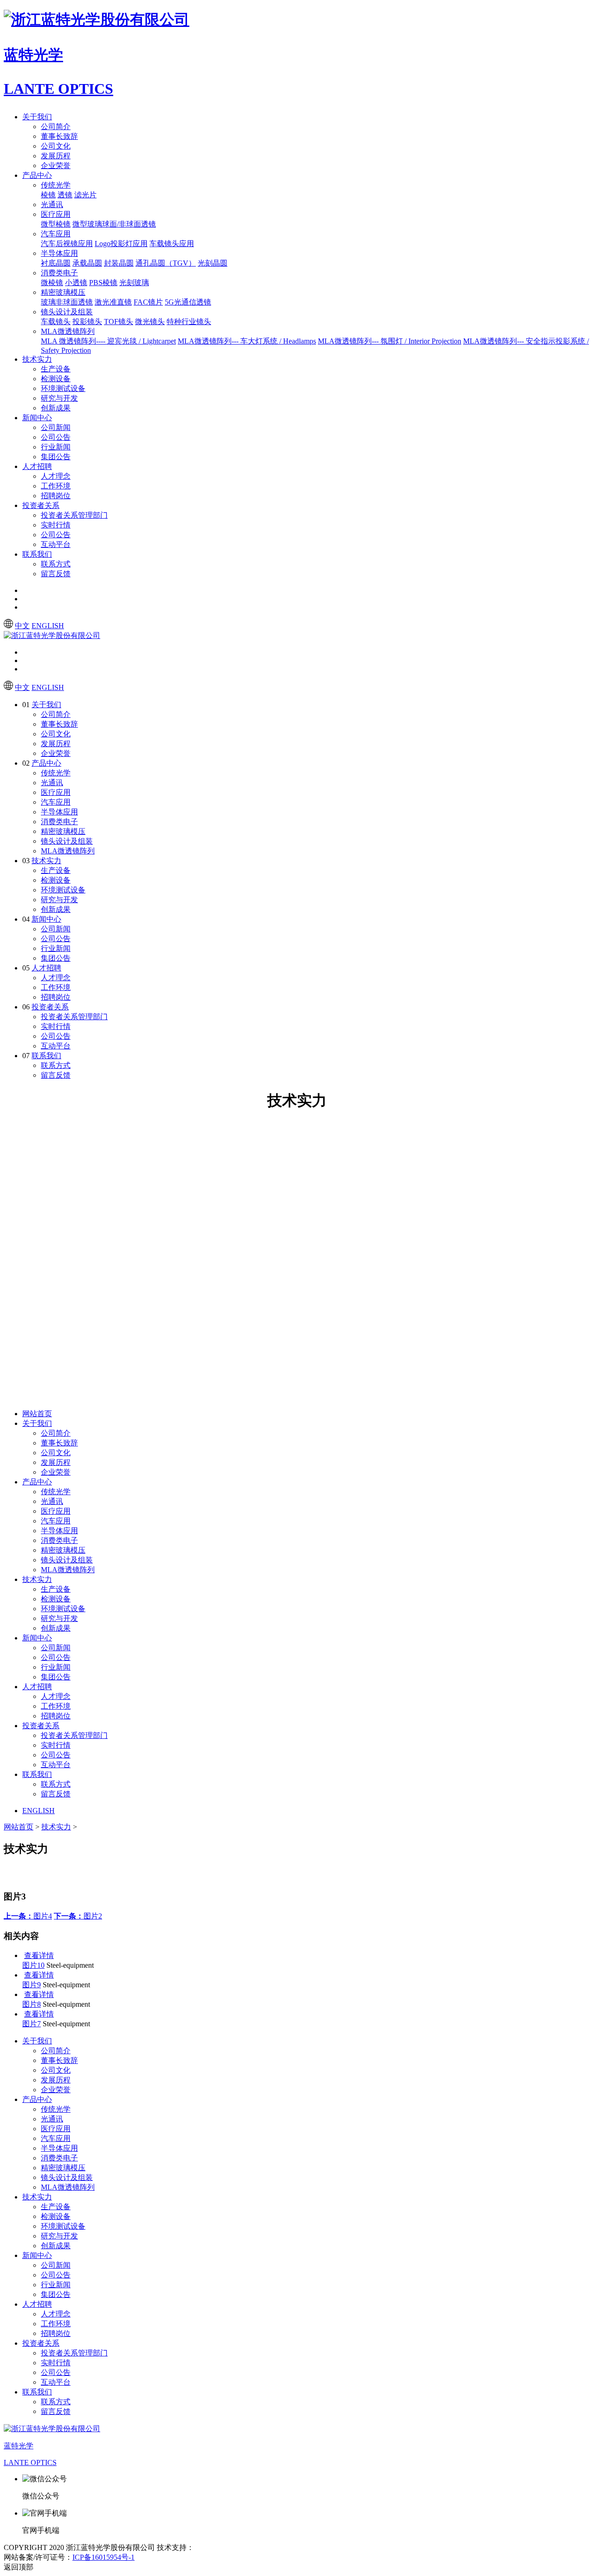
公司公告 (56, 437)
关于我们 (37, 117)
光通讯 (52, 205)
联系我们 (37, 554)
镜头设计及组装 (67, 312)
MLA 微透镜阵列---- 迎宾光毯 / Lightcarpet (108, 341)
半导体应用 (59, 253)
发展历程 (56, 156)
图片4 (28, 1916)
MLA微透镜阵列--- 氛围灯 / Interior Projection (390, 341)
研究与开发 (59, 398)
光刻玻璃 (134, 283)
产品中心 (37, 175)
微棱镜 (52, 283)
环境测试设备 (63, 388)
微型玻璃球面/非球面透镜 (114, 224)
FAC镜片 (148, 302)
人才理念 (56, 476)
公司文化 (56, 146)
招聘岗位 (56, 496)
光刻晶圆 (213, 263)
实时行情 (56, 525)
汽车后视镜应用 (67, 244)
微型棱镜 (56, 224)
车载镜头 (56, 322)
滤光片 (85, 195)
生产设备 (56, 369)
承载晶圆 (87, 263)
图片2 (78, 1916)
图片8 (32, 2004)
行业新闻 (56, 447)
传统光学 (56, 185)
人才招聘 (37, 466)
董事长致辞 (59, 136)
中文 (22, 626)
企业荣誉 (56, 166)
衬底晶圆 (56, 263)
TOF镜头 (119, 322)
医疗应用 (56, 214)
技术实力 (37, 359)
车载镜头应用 (172, 244)
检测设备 (56, 379)
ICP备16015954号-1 (103, 2557)
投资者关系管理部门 (74, 515)
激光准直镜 (113, 302)
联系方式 (56, 564)
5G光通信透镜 (188, 302)
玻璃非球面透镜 (67, 302)
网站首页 (37, 1414)
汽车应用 (56, 234)
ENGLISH (48, 626)
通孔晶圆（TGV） (166, 263)
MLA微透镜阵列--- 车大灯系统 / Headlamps (247, 341)
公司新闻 (56, 427)
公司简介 (56, 127)
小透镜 (76, 283)
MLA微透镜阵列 (68, 331)
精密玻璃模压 (63, 292)
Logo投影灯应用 (121, 244)
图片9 (32, 1985)
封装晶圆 (119, 263)
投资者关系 (41, 505)
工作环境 (56, 486)
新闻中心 (37, 418)
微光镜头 (150, 322)
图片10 (33, 1965)
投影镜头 (87, 322)
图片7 (32, 2024)
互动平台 (56, 544)
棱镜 (48, 195)
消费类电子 (59, 273)
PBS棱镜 (103, 283)
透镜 (65, 195)
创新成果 (56, 408)
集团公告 (56, 457)
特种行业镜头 (189, 322)
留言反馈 (56, 574)
